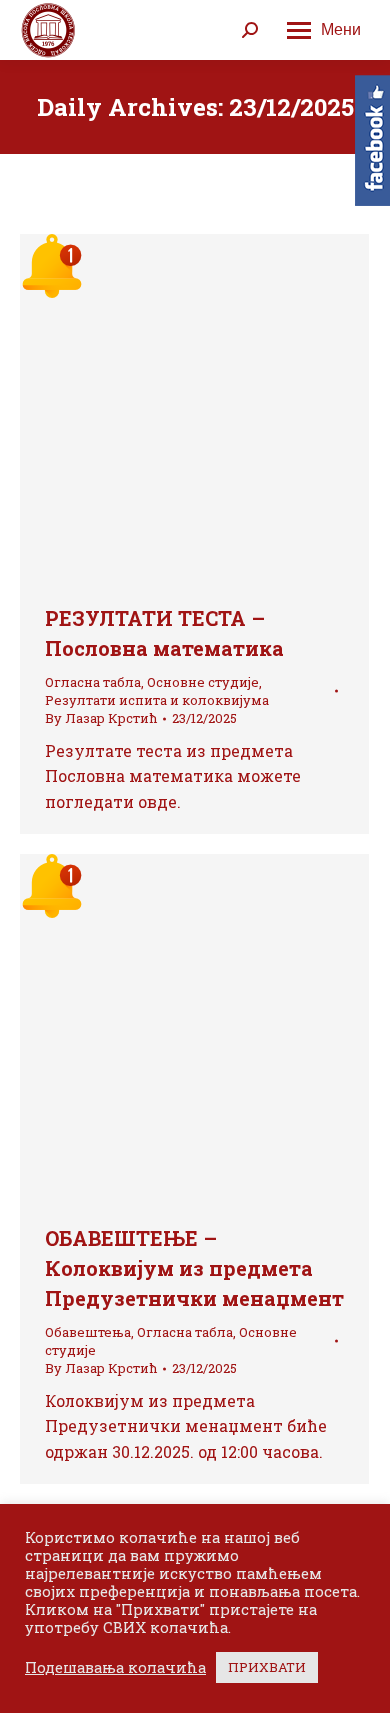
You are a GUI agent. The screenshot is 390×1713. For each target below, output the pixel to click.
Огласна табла (93, 682)
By (101, 718)
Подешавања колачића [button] (115, 1668)
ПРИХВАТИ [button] (267, 1667)
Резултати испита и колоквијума (157, 700)
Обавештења (88, 1332)
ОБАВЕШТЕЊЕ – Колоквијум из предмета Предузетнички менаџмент (194, 1268)
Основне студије (203, 682)
